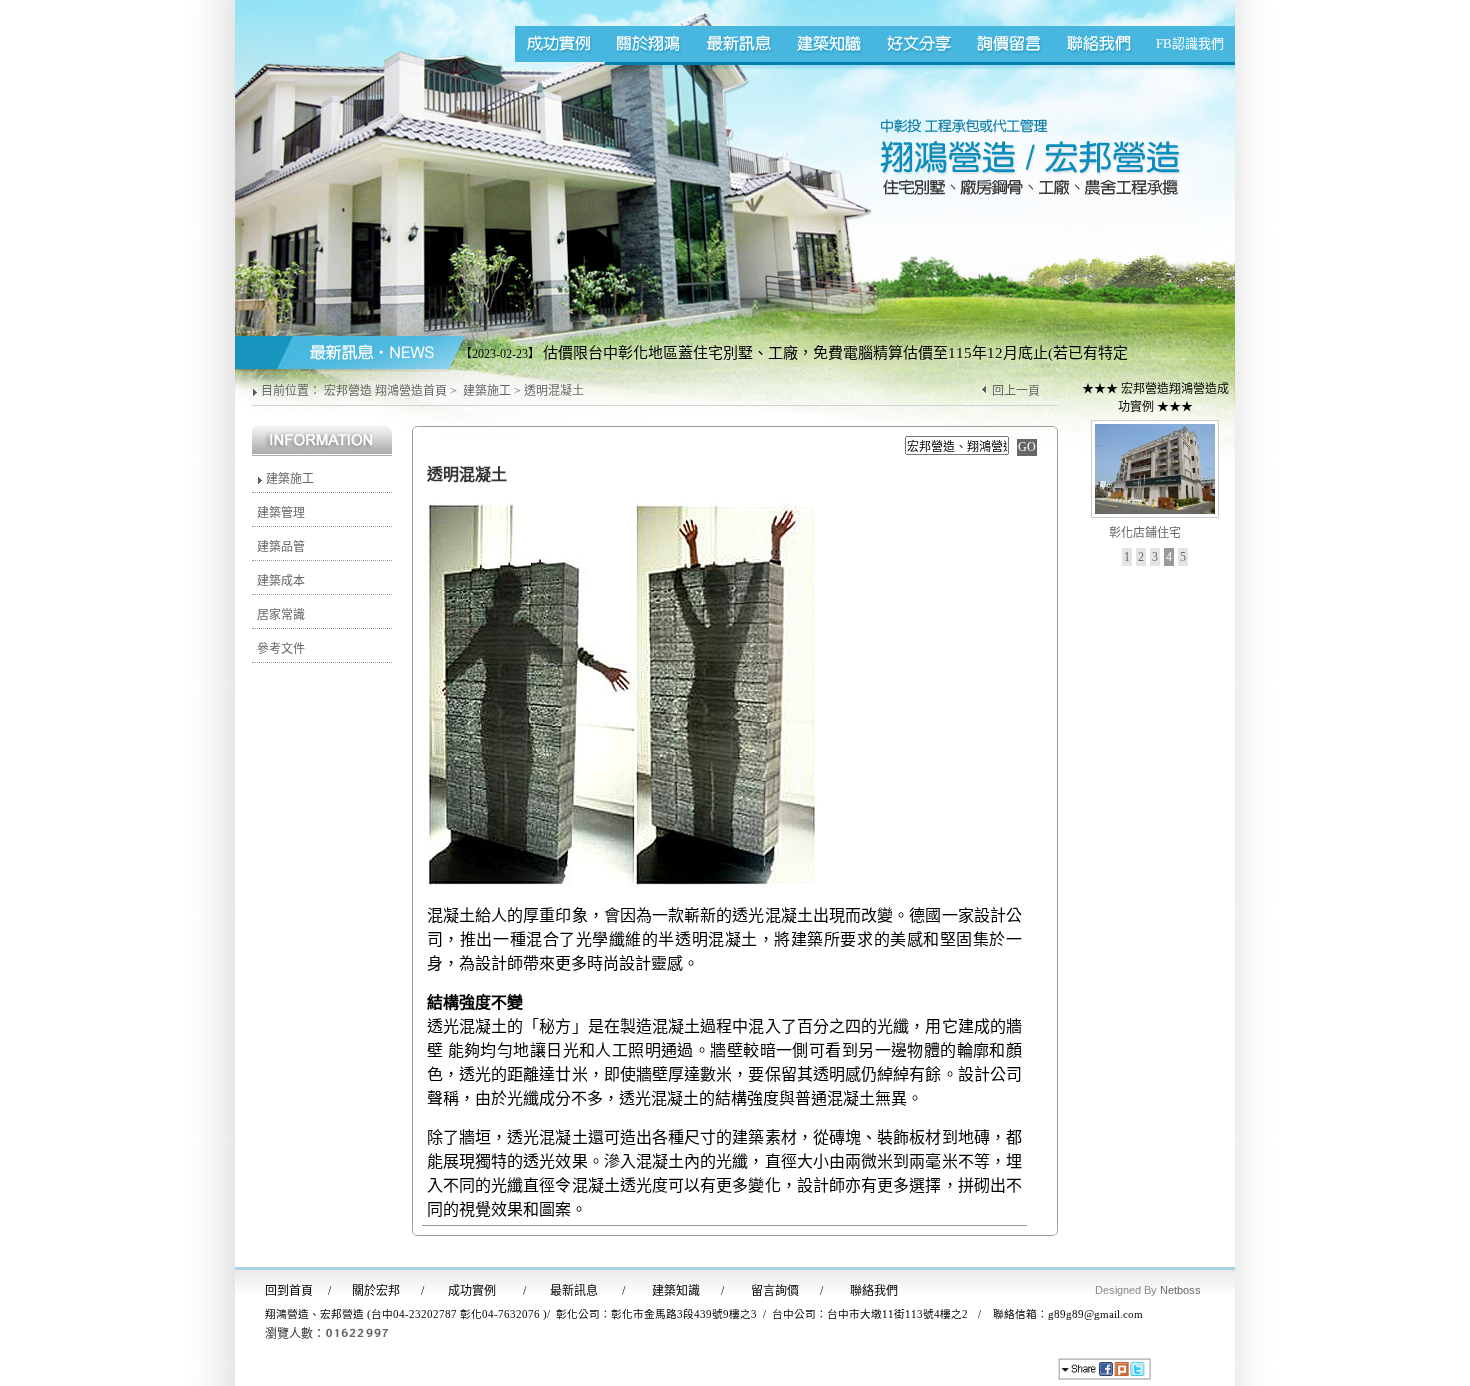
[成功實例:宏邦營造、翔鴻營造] (560, 44)
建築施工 (487, 391)
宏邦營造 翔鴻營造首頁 (385, 391)
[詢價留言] (1010, 44)
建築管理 (281, 513)
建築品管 (281, 547)
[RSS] (1186, 1371)
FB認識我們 (1190, 43)
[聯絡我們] (1100, 44)
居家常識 (281, 615)
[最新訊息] (740, 44)
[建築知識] (830, 44)
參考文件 (281, 649)
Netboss (1180, 1290)
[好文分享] (920, 44)
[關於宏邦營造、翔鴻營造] (650, 44)
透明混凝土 (554, 391)
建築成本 (281, 581)
